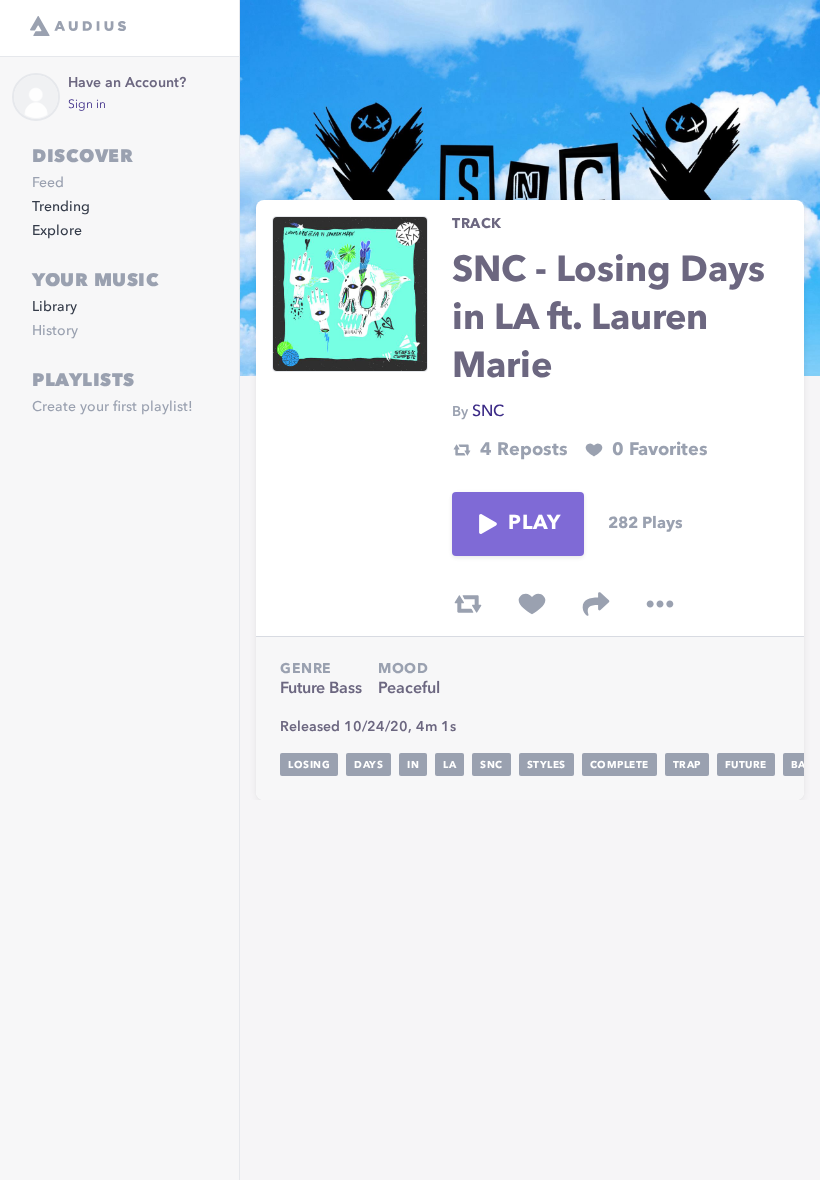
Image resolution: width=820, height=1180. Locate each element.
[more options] (660, 604)
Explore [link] (57, 231)
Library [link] (54, 307)
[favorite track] (532, 604)
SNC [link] (488, 412)
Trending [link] (61, 207)
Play (534, 524)
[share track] (596, 604)
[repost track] (468, 604)
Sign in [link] (87, 105)
